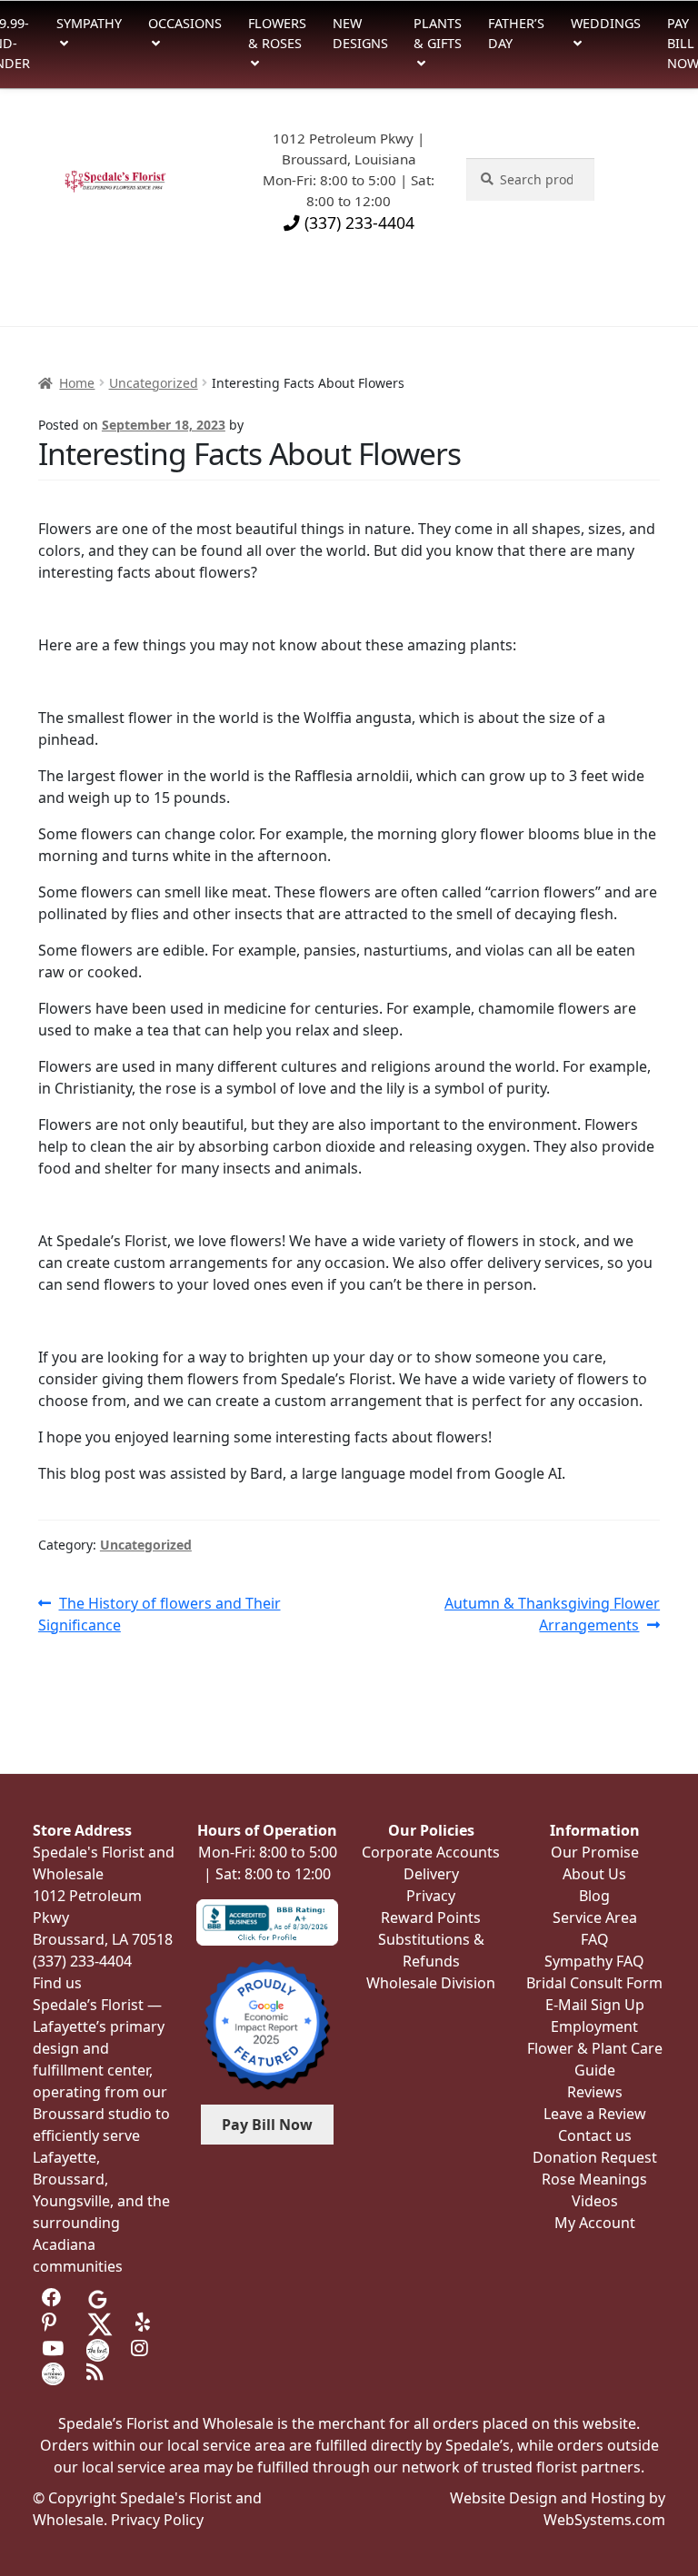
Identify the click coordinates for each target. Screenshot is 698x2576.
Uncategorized (154, 383)
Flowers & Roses (277, 33)
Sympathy (89, 23)
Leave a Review (595, 2114)
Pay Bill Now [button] (267, 2125)
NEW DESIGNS (360, 33)
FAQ (595, 1939)
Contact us (595, 2135)
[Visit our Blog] (98, 2373)
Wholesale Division (431, 1983)
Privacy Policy (157, 2520)
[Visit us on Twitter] (100, 2323)
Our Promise (595, 1852)
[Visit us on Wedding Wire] (53, 2373)
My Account (595, 2223)
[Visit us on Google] (98, 2297)
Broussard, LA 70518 (103, 1939)
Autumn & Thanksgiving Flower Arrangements (552, 1614)
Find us (57, 1983)
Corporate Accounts (431, 1852)
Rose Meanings (594, 2179)
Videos (595, 2201)
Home (77, 383)
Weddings (606, 23)
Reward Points (431, 1917)
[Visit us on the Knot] (98, 2349)
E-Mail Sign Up (595, 2005)
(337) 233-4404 (357, 223)
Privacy (431, 1896)
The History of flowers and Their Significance (160, 1614)
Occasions (185, 23)
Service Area (595, 1917)
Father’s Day (516, 33)
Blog (594, 1896)
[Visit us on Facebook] (53, 2297)
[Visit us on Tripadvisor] (142, 2297)
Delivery (431, 1874)
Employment (594, 2026)
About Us (594, 1874)
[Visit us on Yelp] (147, 2323)
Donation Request (595, 2157)
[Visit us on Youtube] (53, 2349)
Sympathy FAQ (594, 1961)
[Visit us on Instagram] (142, 2349)
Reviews (595, 2092)
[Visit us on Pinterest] (53, 2323)
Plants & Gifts (438, 33)
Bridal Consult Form (594, 1983)
